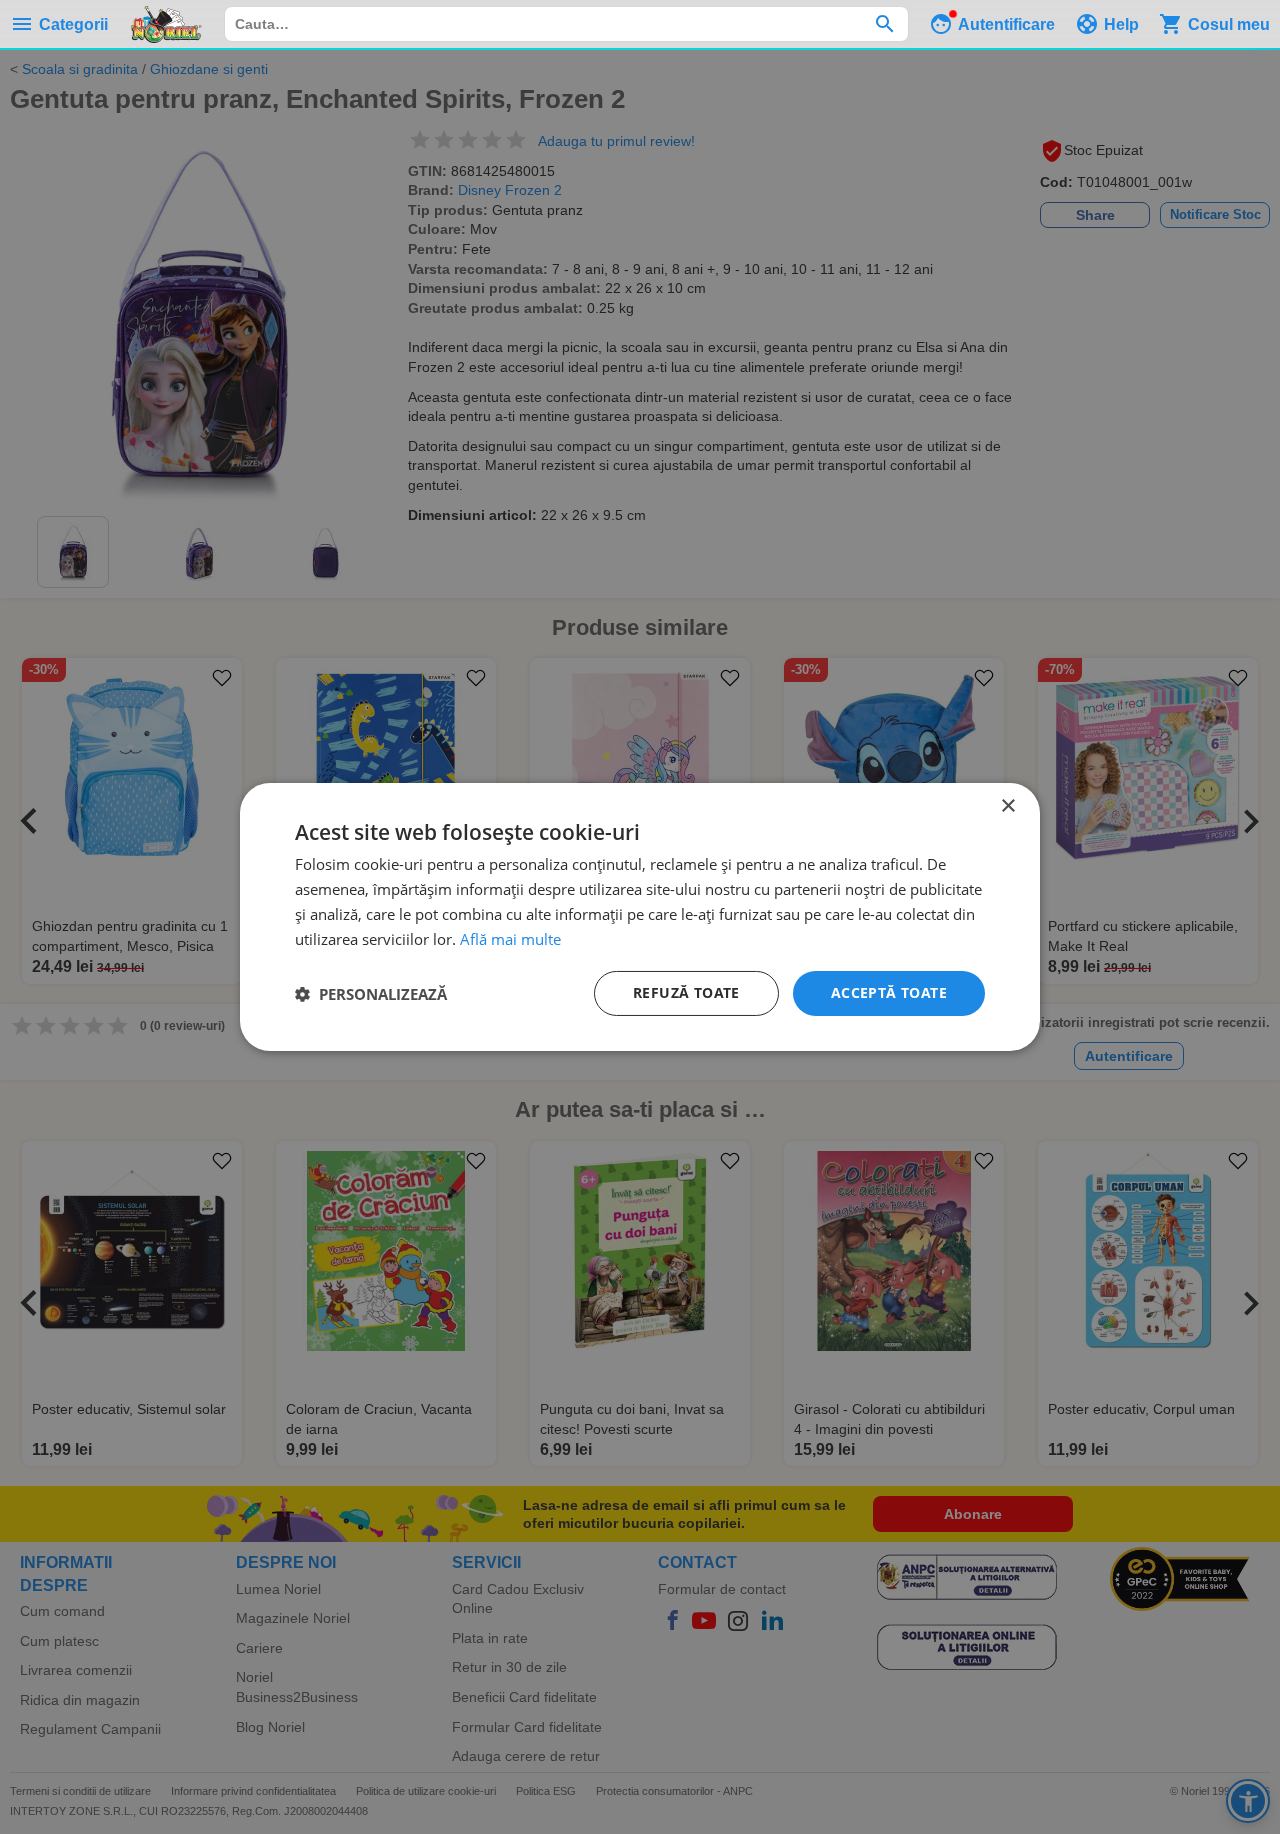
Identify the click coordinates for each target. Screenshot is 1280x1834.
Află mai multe (510, 939)
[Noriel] (166, 24)
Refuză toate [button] (686, 992)
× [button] (1007, 806)
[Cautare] (884, 24)
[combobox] (566, 24)
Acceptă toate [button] (889, 992)
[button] (371, 994)
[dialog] (640, 917)
